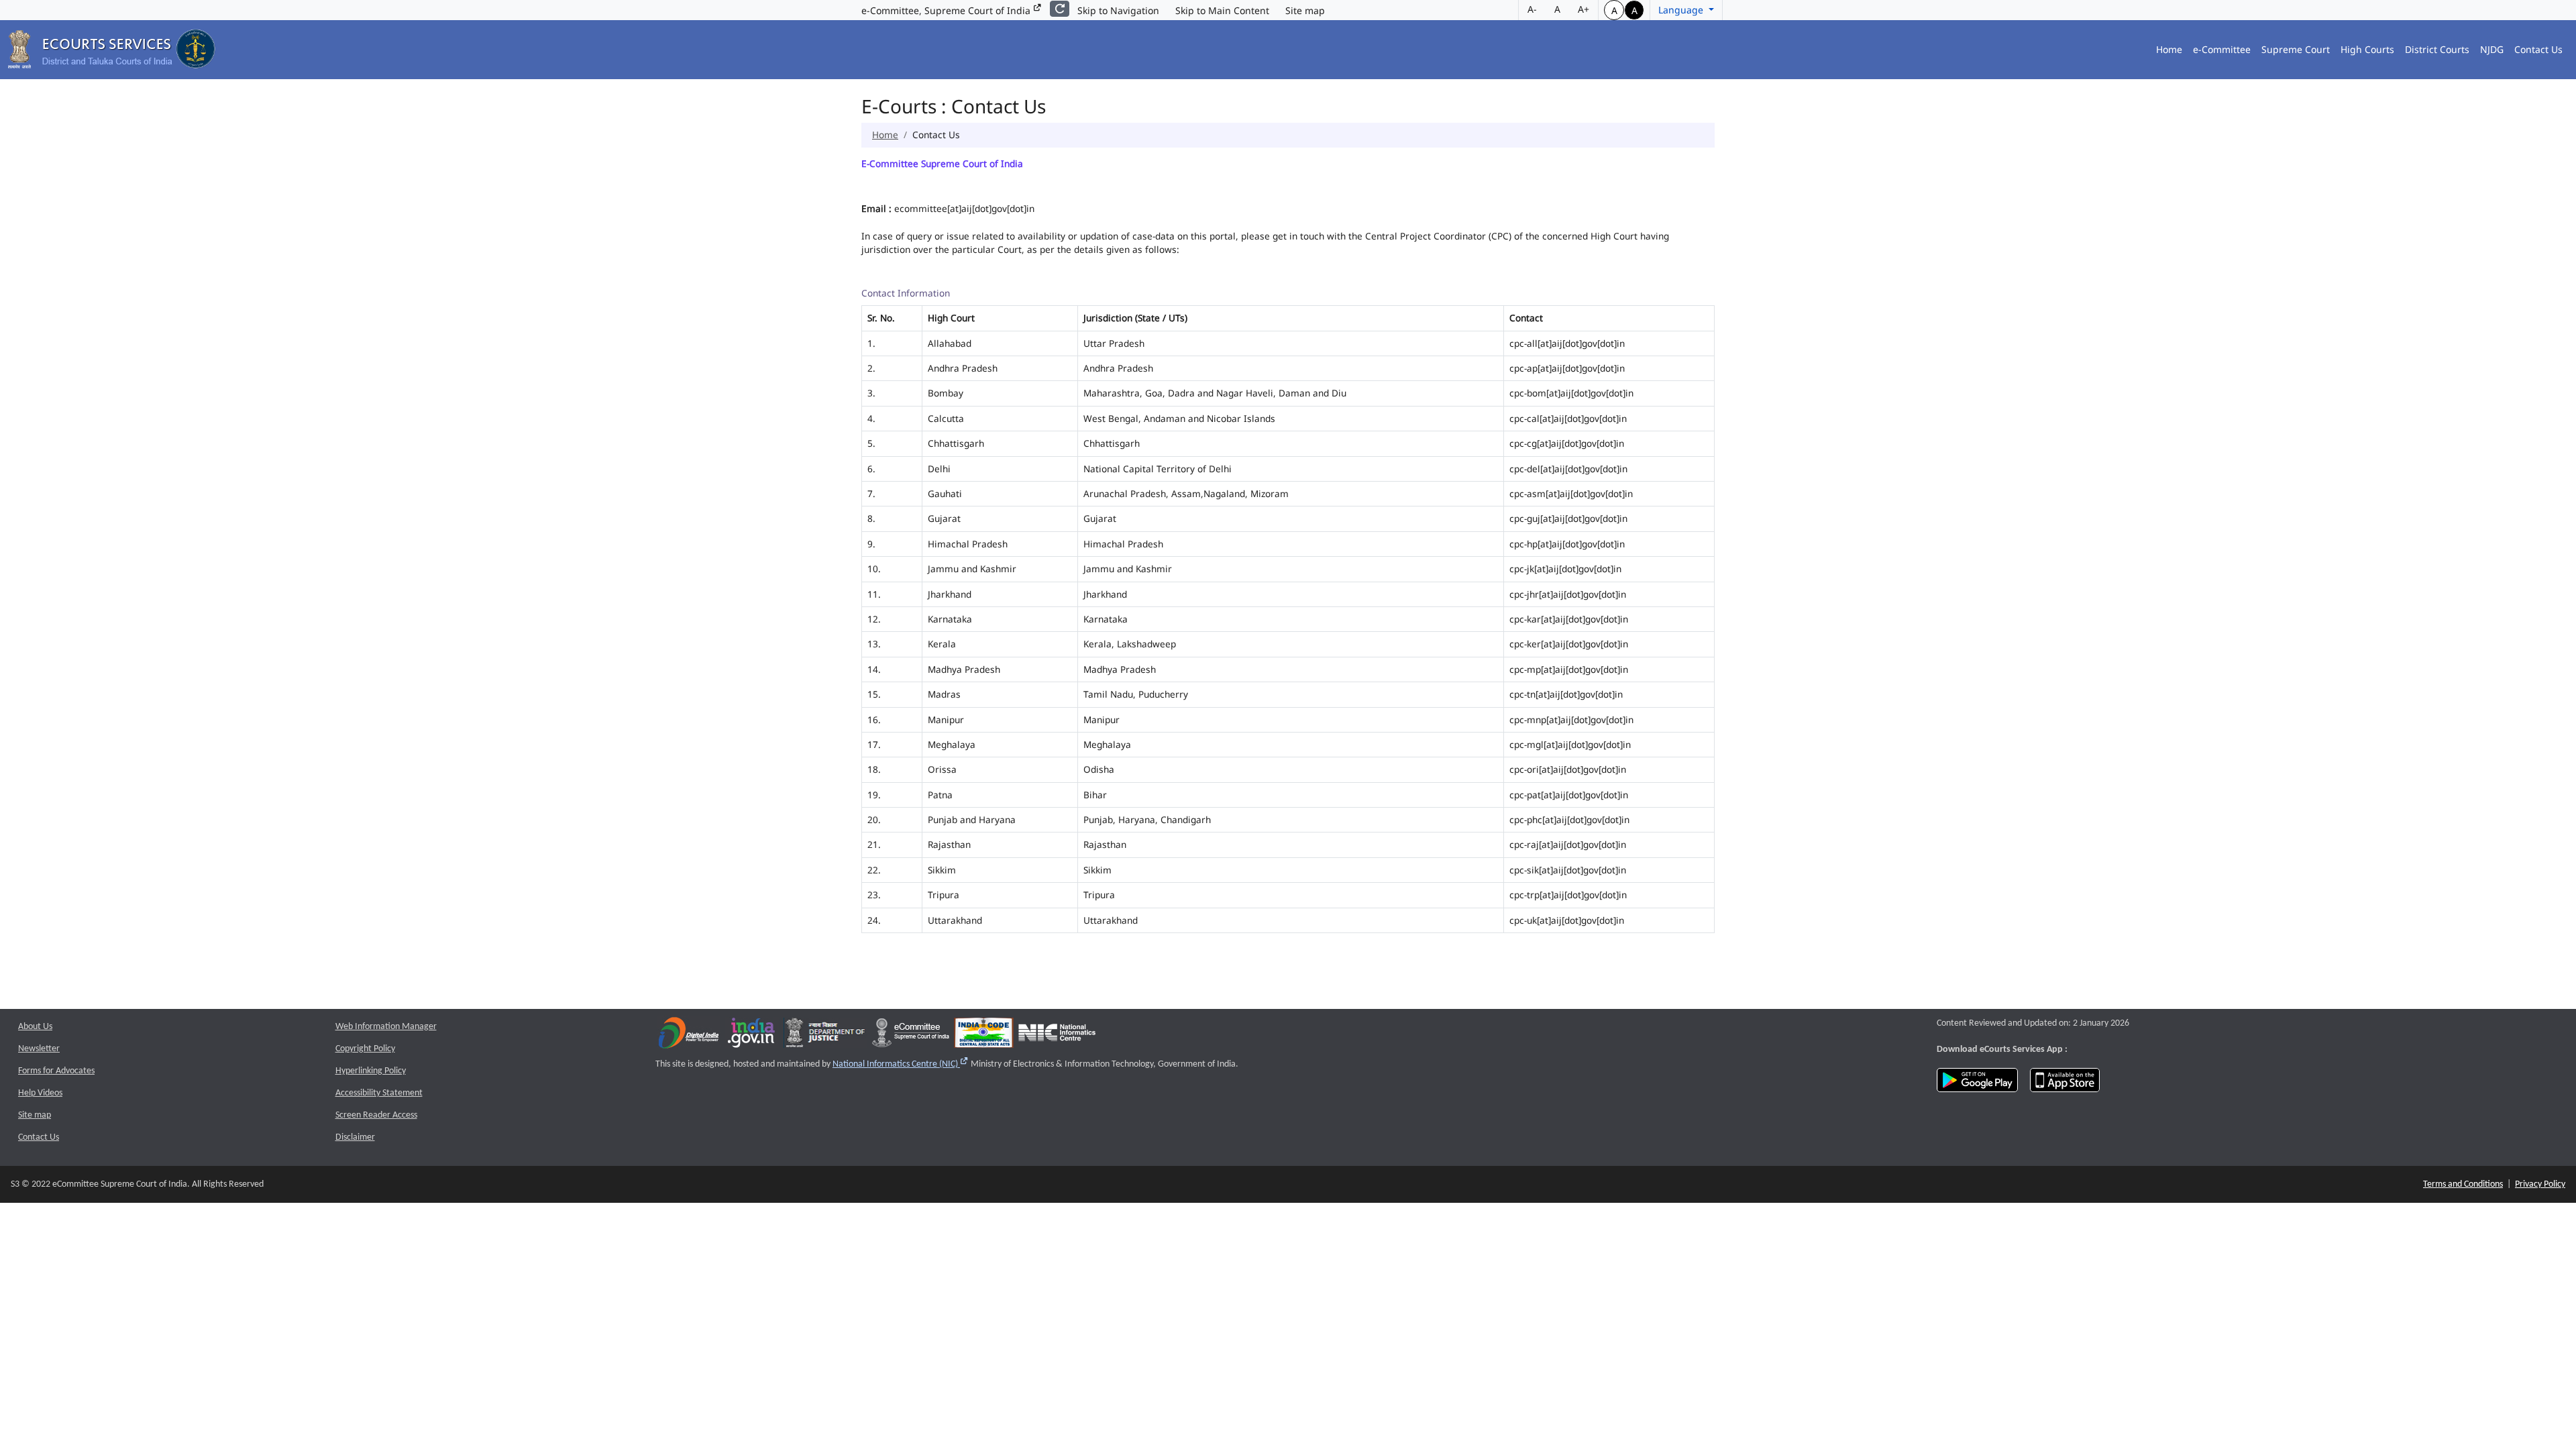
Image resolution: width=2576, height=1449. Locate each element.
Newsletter (39, 1049)
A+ (1584, 9)
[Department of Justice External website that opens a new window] (825, 1035)
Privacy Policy (2540, 1184)
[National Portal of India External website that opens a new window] (752, 1035)
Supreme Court (2296, 49)
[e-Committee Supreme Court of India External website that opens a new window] (911, 1035)
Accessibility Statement (379, 1093)
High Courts (2367, 49)
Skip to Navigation (1118, 10)
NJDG (2492, 49)
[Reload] (1060, 9)
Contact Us (2538, 49)
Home (2169, 49)
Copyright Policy (365, 1049)
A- (1532, 9)
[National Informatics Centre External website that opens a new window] (1057, 1035)
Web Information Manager (386, 1027)
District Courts (2437, 49)
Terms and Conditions (2463, 1184)
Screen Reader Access (376, 1115)
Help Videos (40, 1093)
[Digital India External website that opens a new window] (689, 1035)
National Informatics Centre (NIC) (901, 1064)
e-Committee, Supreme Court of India (947, 10)
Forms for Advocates (56, 1071)
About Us (35, 1027)
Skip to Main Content (1222, 10)
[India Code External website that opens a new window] (984, 1035)
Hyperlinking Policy (371, 1071)
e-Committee (2222, 49)
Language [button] (1682, 10)
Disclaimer (355, 1137)
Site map (1305, 10)
